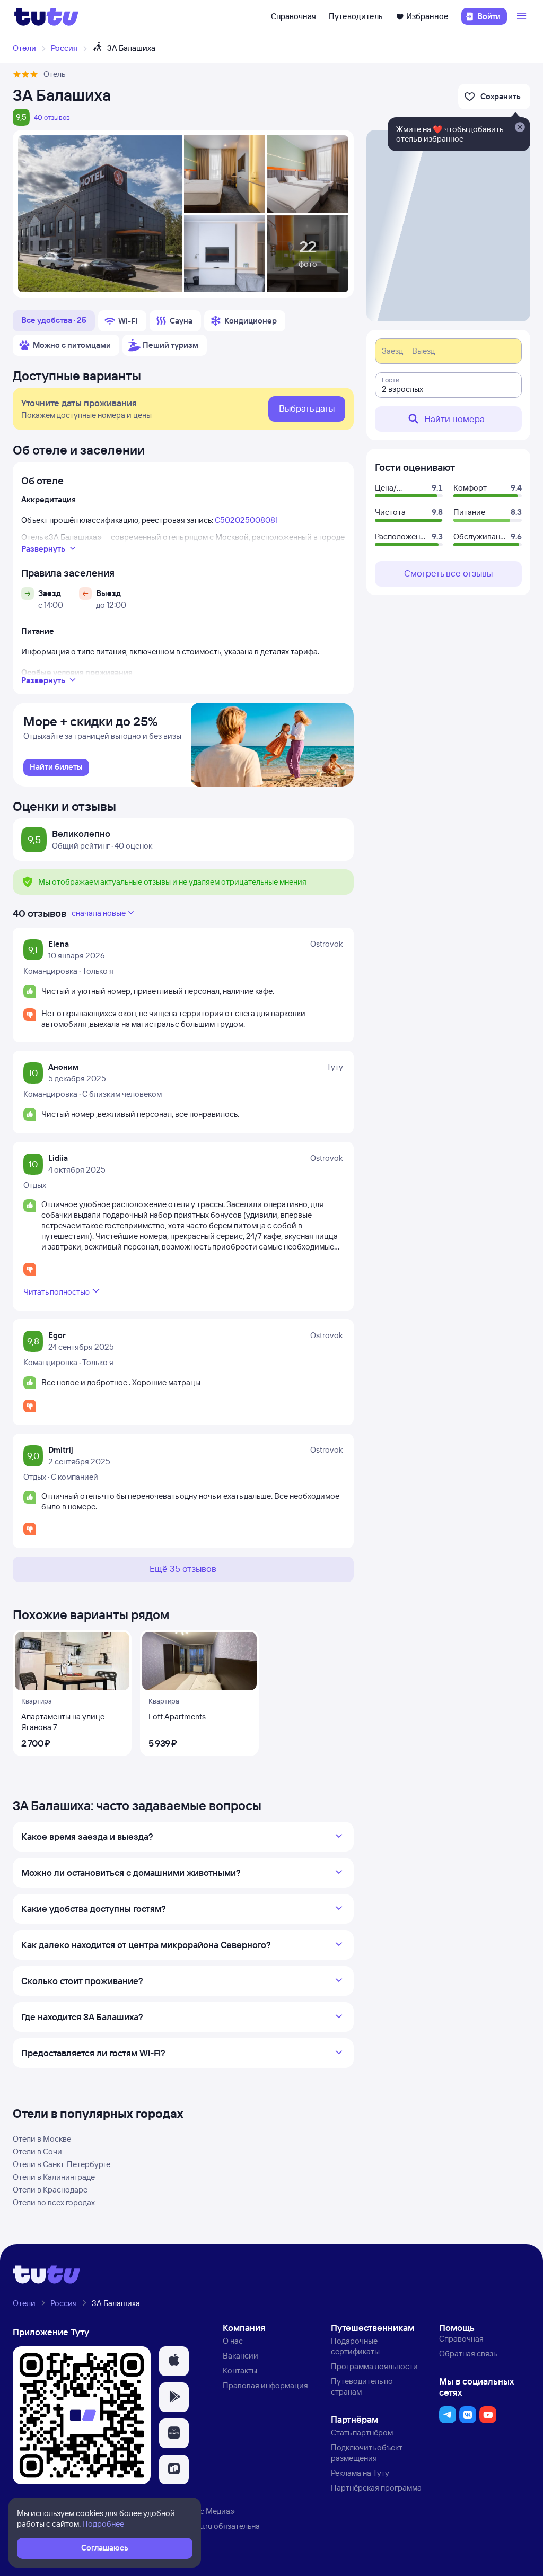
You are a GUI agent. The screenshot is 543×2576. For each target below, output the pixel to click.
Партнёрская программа (376, 2488)
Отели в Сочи (37, 2151)
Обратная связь (468, 2354)
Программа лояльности (374, 2366)
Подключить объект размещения (367, 2453)
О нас (233, 2341)
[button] (174, 2361)
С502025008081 (246, 520)
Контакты (240, 2370)
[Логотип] (46, 16)
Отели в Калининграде (54, 2177)
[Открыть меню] (523, 16)
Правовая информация (265, 2385)
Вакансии (240, 2356)
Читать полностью (56, 1292)
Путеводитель (356, 16)
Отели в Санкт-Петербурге (62, 2164)
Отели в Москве (42, 2139)
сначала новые (99, 913)
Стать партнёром (362, 2433)
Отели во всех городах (54, 2202)
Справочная (294, 16)
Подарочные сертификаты (355, 2346)
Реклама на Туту (360, 2473)
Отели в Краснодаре (50, 2190)
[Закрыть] (520, 128)
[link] (56, 767)
